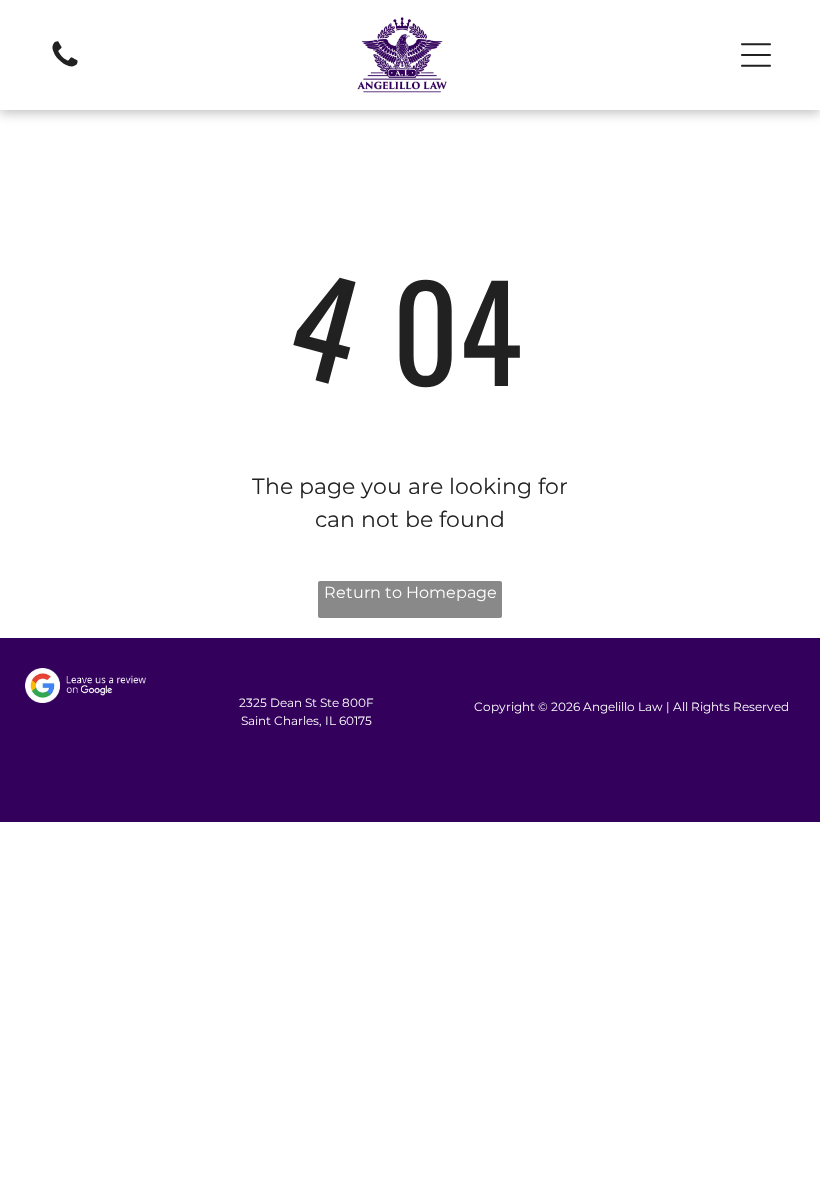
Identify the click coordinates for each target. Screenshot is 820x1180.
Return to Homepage (410, 592)
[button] (756, 55)
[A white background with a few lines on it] (65, 65)
